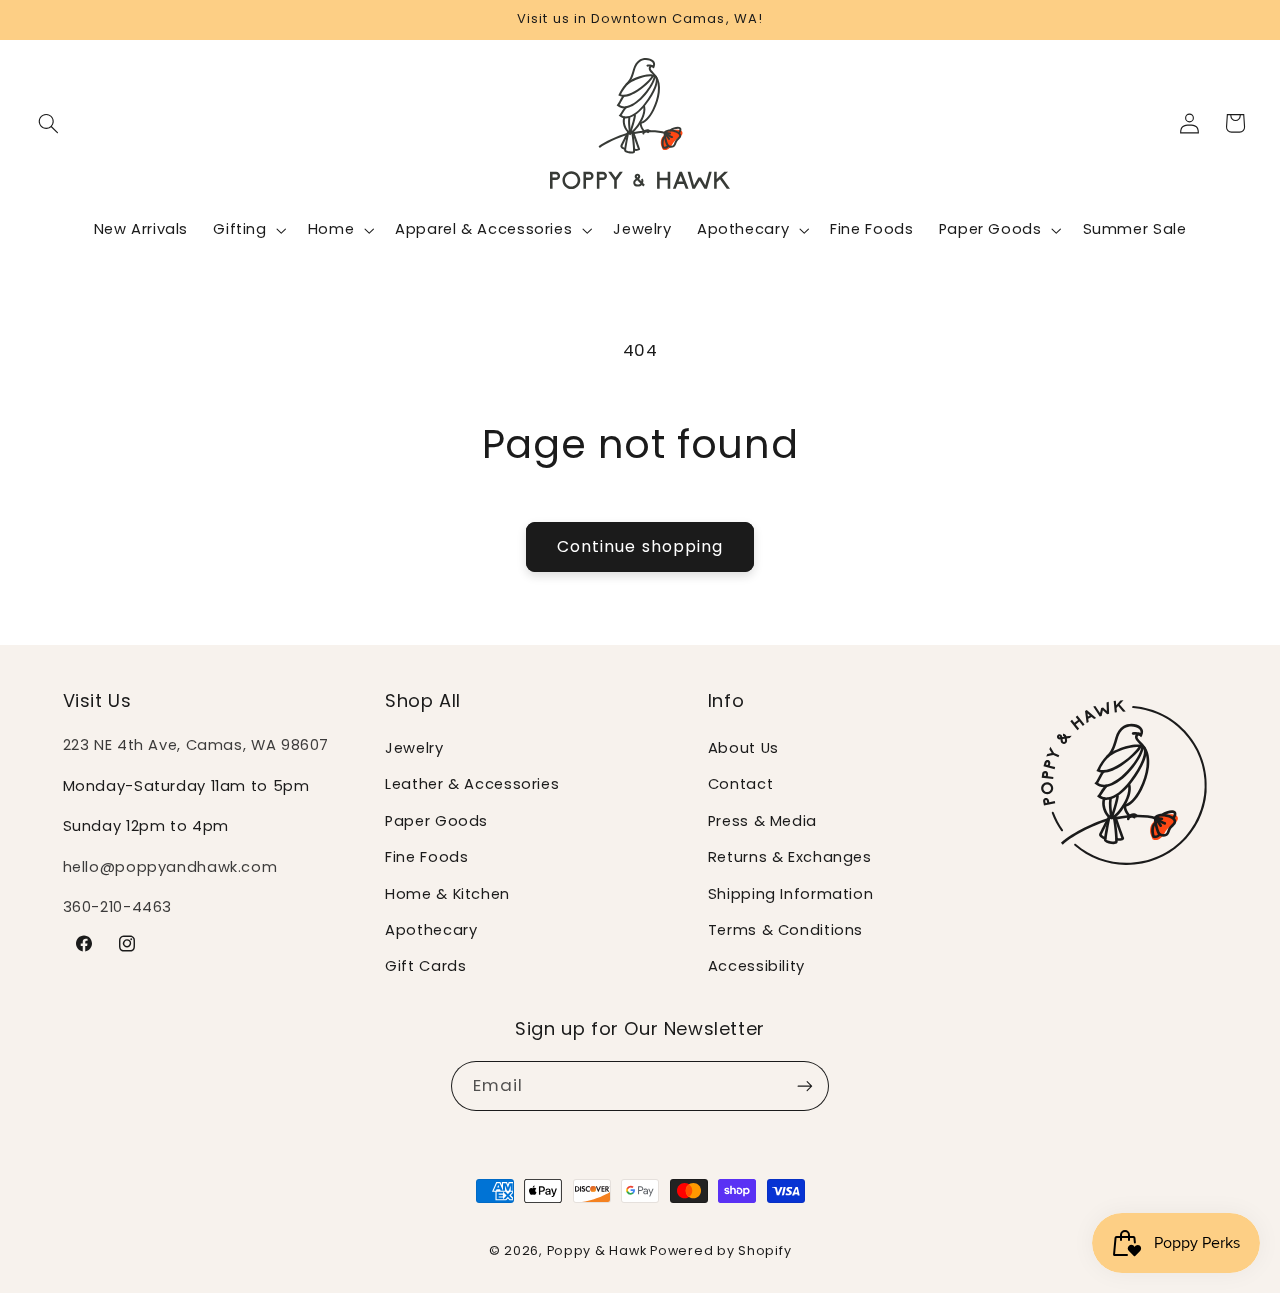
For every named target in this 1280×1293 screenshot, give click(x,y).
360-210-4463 (118, 908)
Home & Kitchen (447, 894)
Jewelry (414, 748)
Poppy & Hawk (597, 1249)
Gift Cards (425, 967)
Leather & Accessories (472, 785)
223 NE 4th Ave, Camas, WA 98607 (196, 745)
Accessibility (756, 967)
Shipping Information (791, 894)
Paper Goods (436, 821)
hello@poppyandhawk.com (170, 867)
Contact (740, 785)
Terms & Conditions (785, 930)
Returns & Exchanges (790, 858)
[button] (49, 123)
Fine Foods (426, 858)
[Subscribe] (805, 1086)
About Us (743, 748)
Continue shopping (640, 546)
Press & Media (762, 821)
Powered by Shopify (720, 1249)
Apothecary (431, 930)
